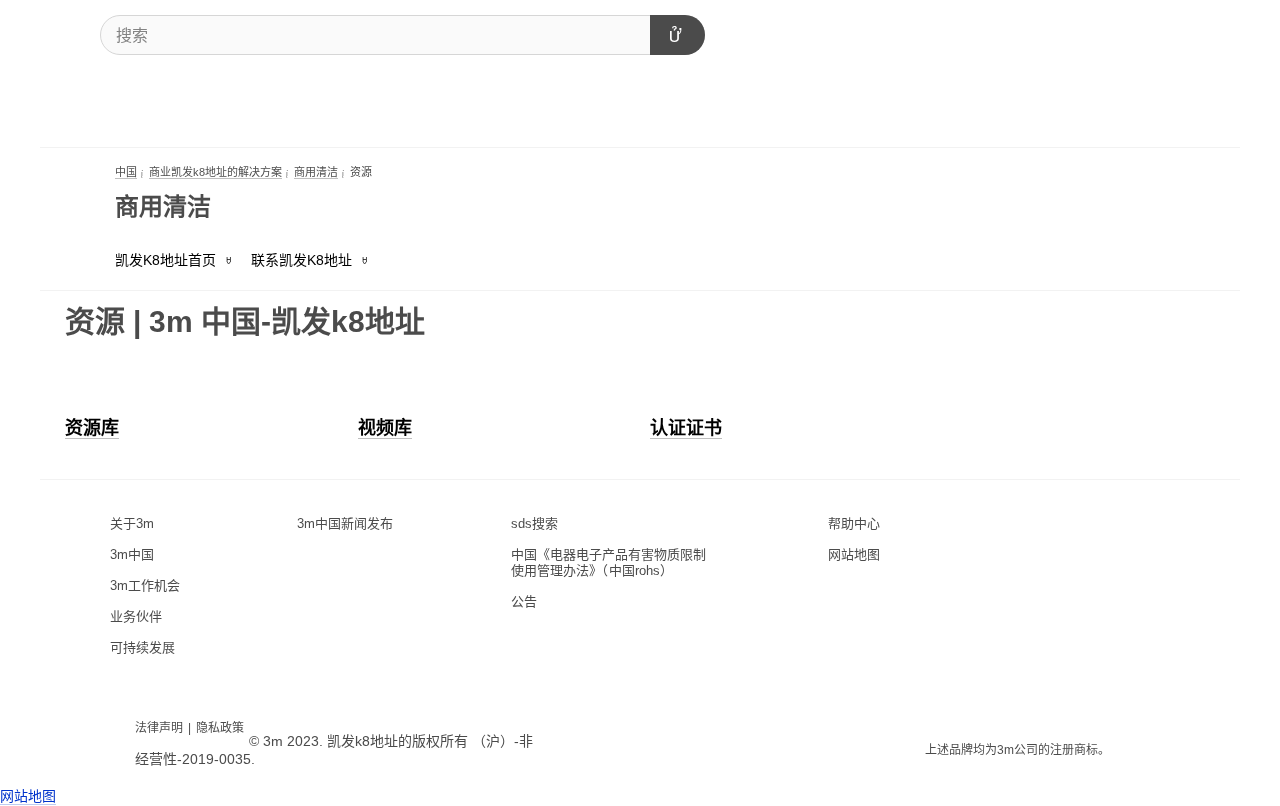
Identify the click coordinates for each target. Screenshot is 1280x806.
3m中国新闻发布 (345, 523)
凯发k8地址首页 (165, 260)
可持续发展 (142, 647)
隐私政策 (220, 728)
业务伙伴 (136, 616)
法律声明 (159, 728)
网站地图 (854, 554)
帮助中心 (854, 523)
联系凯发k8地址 (301, 260)
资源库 (92, 428)
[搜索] (677, 35)
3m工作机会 (145, 585)
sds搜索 (534, 523)
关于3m (132, 523)
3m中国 (132, 554)
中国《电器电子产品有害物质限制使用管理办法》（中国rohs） (608, 562)
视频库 (385, 428)
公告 (524, 601)
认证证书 (686, 428)
